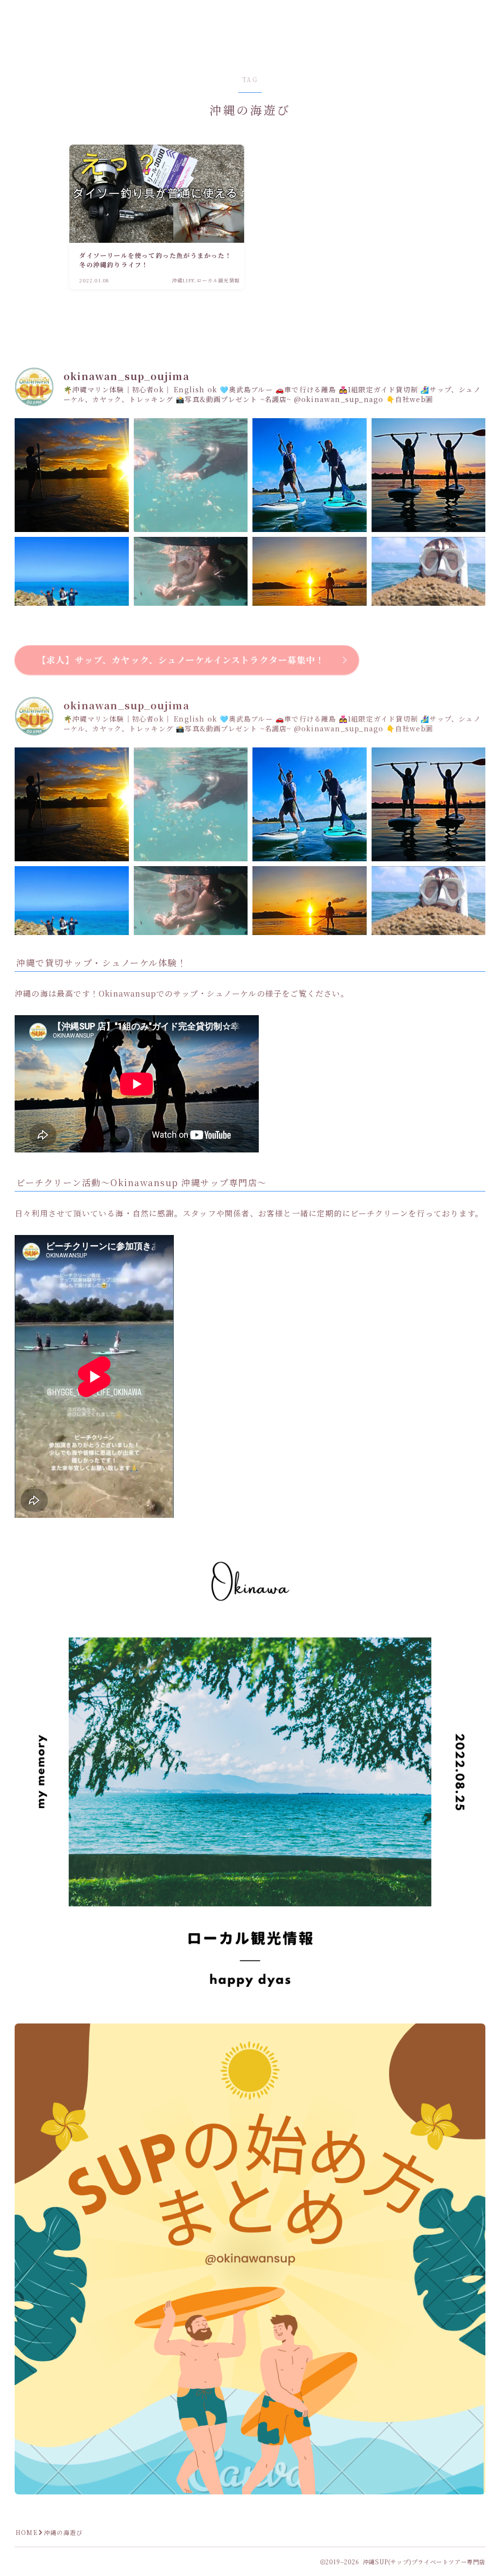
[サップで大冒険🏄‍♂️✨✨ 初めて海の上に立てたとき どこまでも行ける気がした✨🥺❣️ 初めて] (72, 594)
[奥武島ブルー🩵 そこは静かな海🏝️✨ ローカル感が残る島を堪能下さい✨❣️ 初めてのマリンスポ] (310, 475)
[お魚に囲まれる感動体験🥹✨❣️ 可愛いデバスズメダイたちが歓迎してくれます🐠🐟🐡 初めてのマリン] (191, 475)
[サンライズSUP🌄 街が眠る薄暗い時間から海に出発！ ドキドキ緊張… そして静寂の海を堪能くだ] (310, 594)
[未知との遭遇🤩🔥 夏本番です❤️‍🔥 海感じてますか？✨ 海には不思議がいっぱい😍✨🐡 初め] (429, 594)
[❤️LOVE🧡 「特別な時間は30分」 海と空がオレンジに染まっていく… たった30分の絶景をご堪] (72, 475)
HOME (27, 2532)
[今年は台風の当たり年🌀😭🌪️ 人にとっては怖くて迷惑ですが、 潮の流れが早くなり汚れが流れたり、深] (191, 594)
